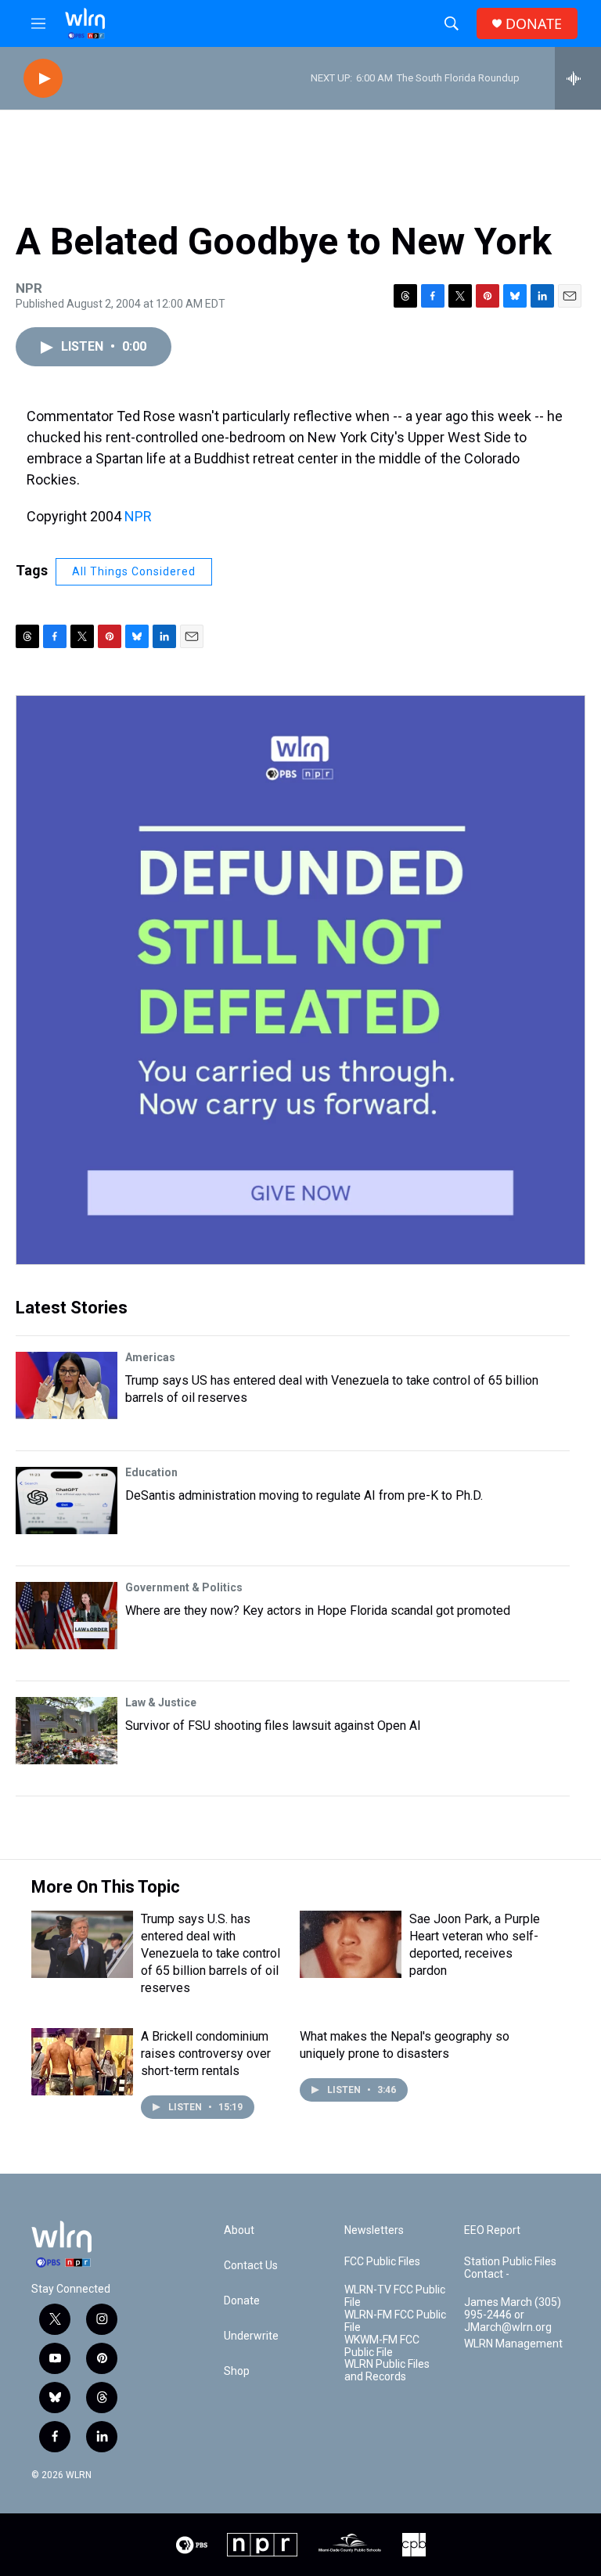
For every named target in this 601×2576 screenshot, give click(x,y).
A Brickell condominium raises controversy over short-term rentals (206, 2054)
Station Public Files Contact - (510, 2268)
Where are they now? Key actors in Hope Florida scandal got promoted (318, 1610)
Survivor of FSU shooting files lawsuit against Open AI (273, 1726)
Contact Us (251, 2266)
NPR (138, 516)
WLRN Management (513, 2344)
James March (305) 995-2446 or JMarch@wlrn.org (513, 2315)
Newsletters (374, 2230)
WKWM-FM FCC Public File (382, 2346)
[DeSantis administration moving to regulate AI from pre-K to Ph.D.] (67, 1501)
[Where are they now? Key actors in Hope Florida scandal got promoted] (67, 1616)
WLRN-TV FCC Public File (395, 2296)
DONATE (534, 24)
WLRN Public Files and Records (387, 2371)
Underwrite (251, 2336)
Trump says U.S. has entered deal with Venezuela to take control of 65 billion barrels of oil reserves (211, 1953)
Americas (150, 1357)
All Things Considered (134, 571)
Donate (242, 2301)
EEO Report (492, 2230)
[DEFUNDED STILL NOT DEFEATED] (300, 980)
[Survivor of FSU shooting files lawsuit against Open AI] (67, 1731)
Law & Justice (161, 1702)
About (239, 2230)
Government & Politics (184, 1587)
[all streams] (578, 78)
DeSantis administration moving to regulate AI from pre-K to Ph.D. (304, 1495)
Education (151, 1472)
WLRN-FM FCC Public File (395, 2321)
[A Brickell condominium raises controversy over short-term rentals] (82, 2062)
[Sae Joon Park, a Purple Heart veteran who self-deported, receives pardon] (351, 1944)
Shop (237, 2371)
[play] (43, 79)
